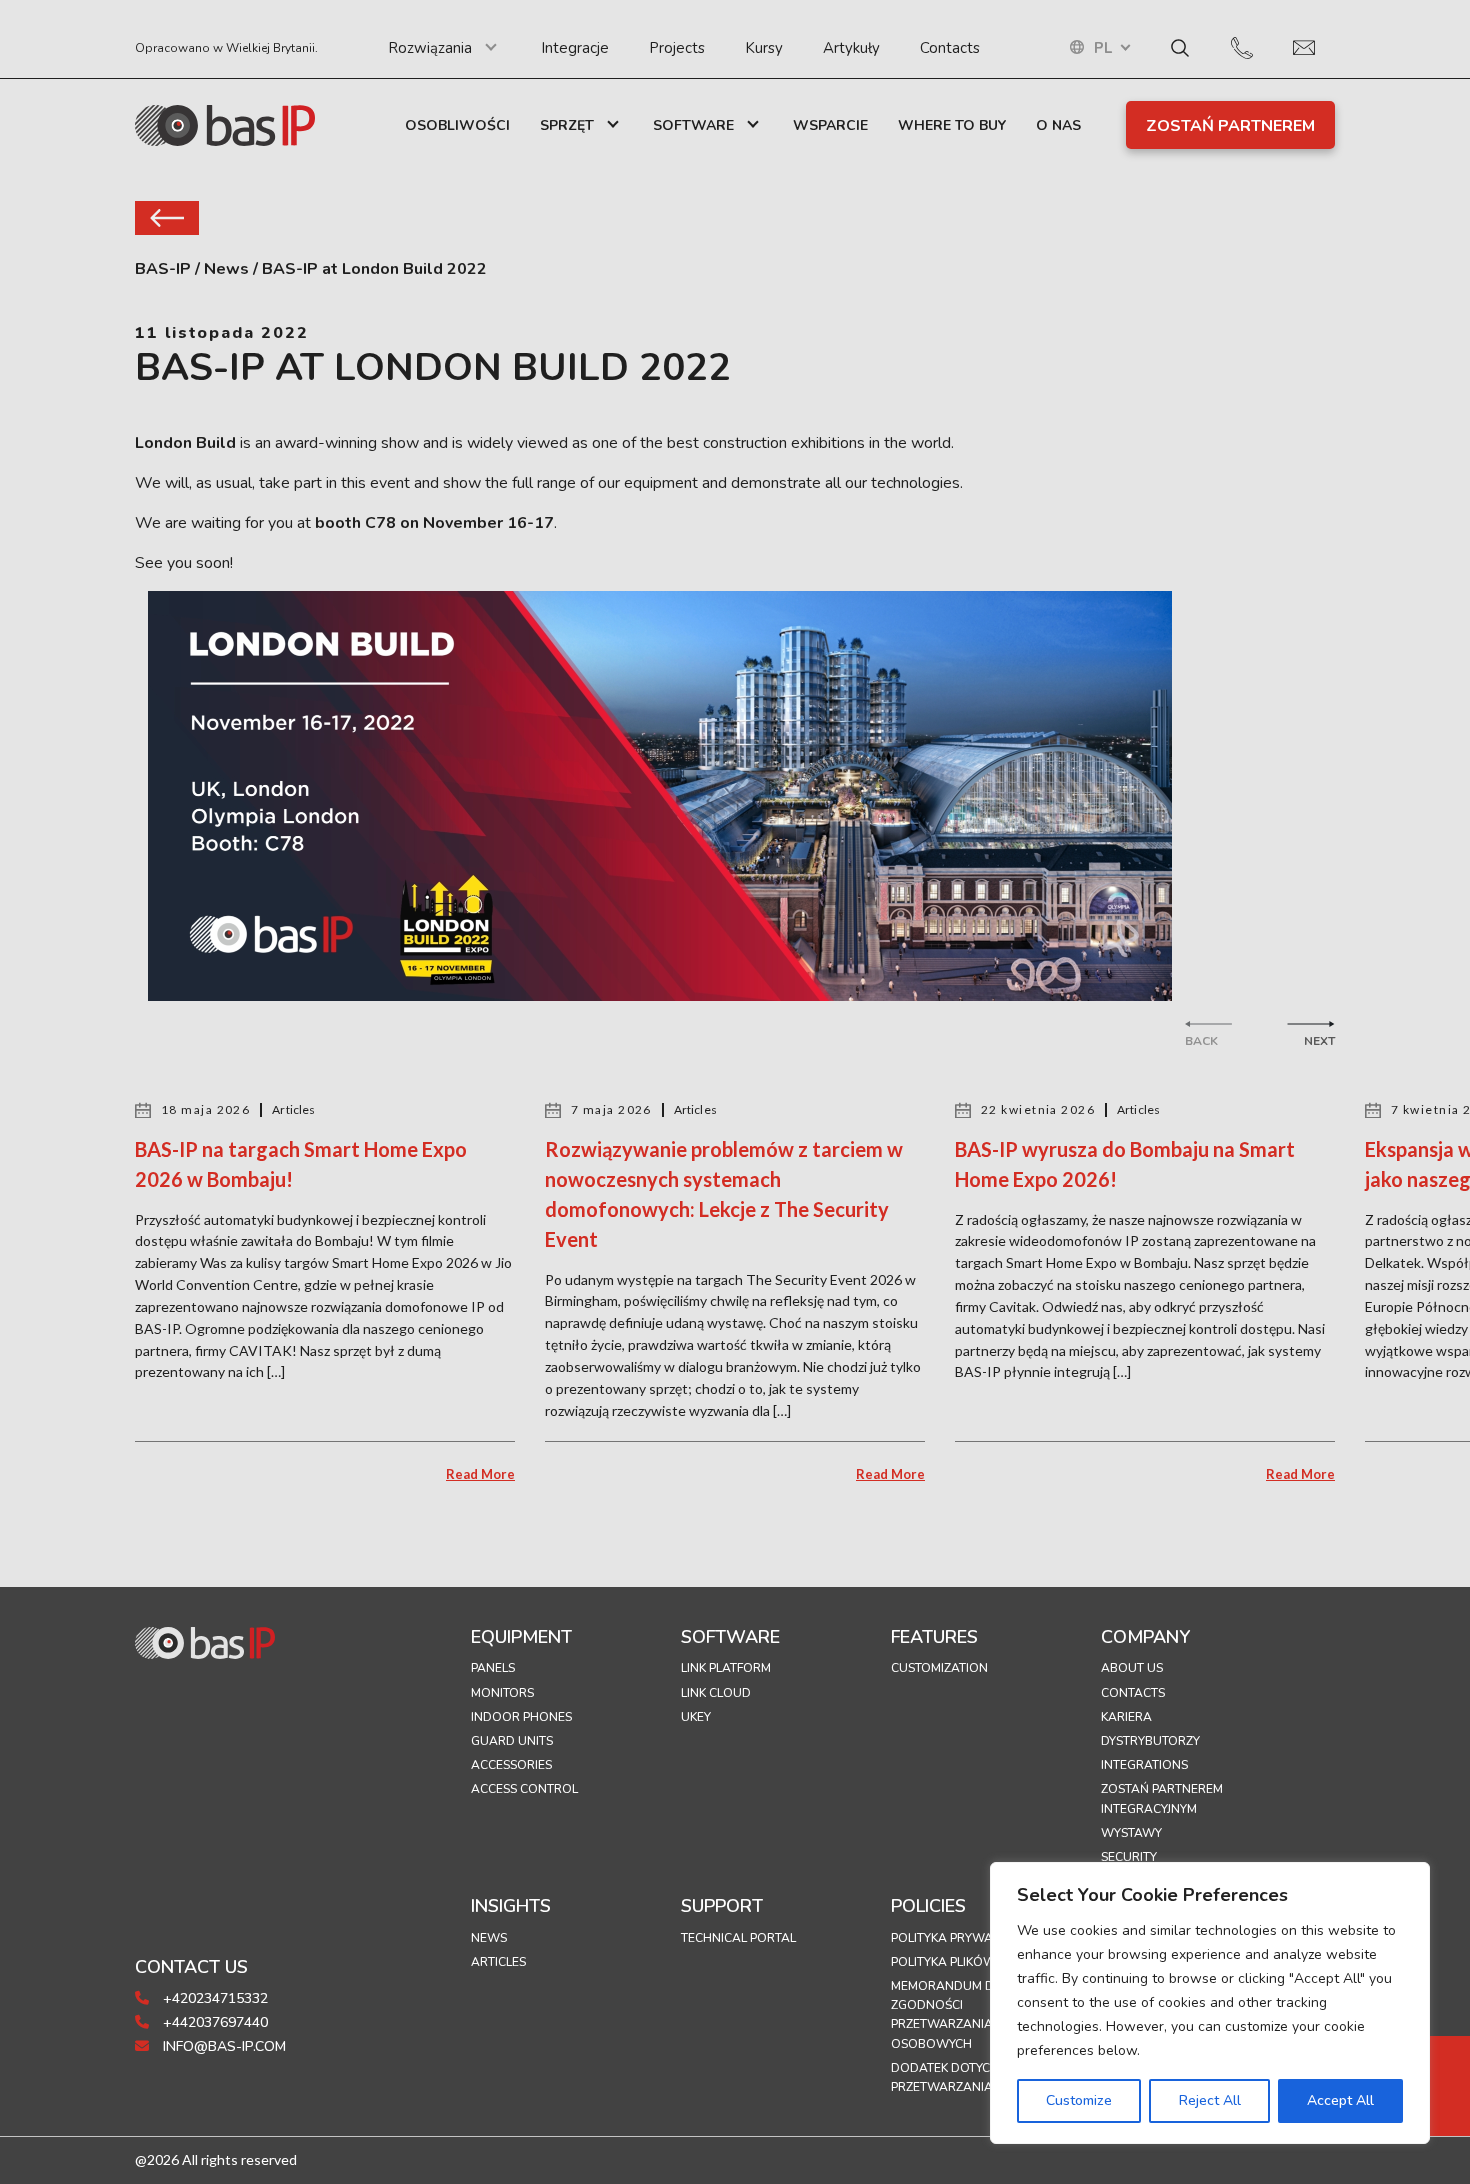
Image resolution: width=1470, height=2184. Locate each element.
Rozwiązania (430, 48)
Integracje (575, 48)
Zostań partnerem (1230, 126)
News (489, 1938)
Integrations (1144, 1765)
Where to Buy (952, 125)
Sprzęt (567, 125)
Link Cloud (716, 1693)
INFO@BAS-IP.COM (222, 2046)
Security (1129, 1857)
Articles (498, 1962)
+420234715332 (213, 1998)
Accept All (1340, 2100)
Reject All (1210, 2100)
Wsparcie (830, 125)
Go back (167, 218)
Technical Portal (738, 1938)
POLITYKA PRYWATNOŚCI (963, 1938)
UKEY (696, 1717)
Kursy (764, 48)
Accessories (511, 1765)
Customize (1079, 2100)
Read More (480, 1474)
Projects (677, 48)
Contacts (950, 48)
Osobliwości (457, 125)
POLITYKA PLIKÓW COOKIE (967, 1962)
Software (693, 125)
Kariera (1126, 1717)
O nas (1058, 125)
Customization (939, 1668)
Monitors (502, 1693)
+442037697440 (213, 2022)
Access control (524, 1789)
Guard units (512, 1741)
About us (1132, 1668)
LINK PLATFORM (726, 1668)
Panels (493, 1668)
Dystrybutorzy (1150, 1741)
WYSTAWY (1131, 1833)
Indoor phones (521, 1717)
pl (1103, 48)
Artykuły (851, 48)
